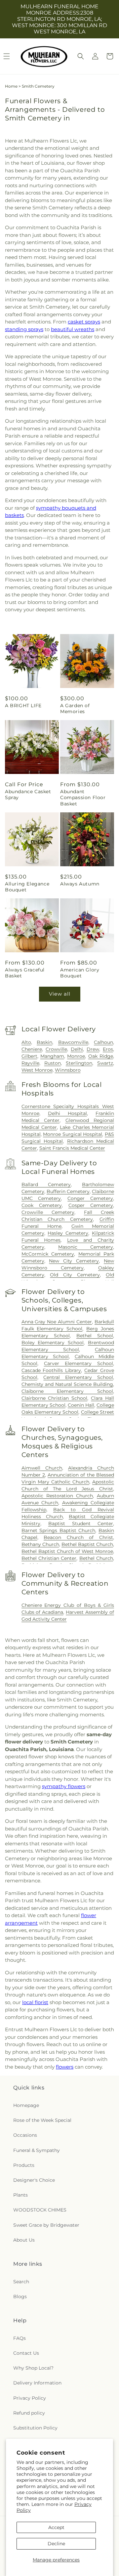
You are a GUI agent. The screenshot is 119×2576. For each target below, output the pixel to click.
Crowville (56, 1049)
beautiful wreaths (73, 329)
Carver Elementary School (79, 1363)
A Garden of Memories (75, 708)
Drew (93, 1049)
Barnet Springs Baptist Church (59, 1530)
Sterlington (79, 1063)
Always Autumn (80, 884)
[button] (81, 56)
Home (11, 86)
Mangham (52, 1056)
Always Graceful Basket (25, 973)
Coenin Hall (81, 1405)
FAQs (20, 2338)
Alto (26, 1042)
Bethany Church (40, 1544)
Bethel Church (96, 1558)
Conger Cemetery (90, 1198)
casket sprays (84, 322)
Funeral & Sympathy (37, 2150)
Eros (108, 1049)
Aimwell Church (42, 1468)
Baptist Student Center (81, 1524)
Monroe (76, 1056)
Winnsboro (68, 1070)
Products (24, 2165)
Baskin (44, 1042)
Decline (56, 2544)
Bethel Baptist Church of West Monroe (67, 1551)
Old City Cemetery (75, 1275)
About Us (24, 2240)
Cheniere (32, 1049)
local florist (35, 2002)
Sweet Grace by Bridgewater (46, 2225)
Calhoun (103, 1042)
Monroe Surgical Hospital (73, 1134)
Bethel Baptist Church (87, 1544)
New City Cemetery (74, 1261)
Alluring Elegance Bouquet (27, 887)
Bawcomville (73, 1042)
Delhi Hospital (67, 1113)
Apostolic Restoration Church (57, 1496)
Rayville (30, 1063)
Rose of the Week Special (42, 2120)
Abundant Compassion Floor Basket (83, 797)
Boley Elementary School (53, 1343)
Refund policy (29, 2413)
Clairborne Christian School (55, 1398)
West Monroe (37, 1070)
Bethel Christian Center (49, 1558)
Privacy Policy (30, 2398)
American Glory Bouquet (80, 973)
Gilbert (29, 1056)
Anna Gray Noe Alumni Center (57, 1322)
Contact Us (26, 2353)
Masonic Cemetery (86, 1247)
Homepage (26, 2105)
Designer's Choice (34, 2180)
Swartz (105, 1063)
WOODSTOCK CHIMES (40, 2210)
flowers (65, 2067)
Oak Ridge (101, 1056)
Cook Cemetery (42, 1205)
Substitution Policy (35, 2428)
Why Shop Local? (33, 2368)
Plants (20, 2195)
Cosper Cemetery (91, 1205)
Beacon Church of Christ (78, 1537)
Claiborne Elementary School (67, 1391)
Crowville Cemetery (48, 1212)
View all (60, 994)
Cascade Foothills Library (51, 1370)
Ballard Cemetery (46, 1184)
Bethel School (95, 1336)
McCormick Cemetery (48, 1254)
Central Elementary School (78, 1377)
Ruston (53, 1063)
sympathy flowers (64, 1786)
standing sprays (24, 329)
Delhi (77, 1049)
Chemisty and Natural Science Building (67, 1384)
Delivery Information (37, 2383)
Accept (56, 2527)
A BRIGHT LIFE (23, 706)
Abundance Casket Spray (28, 794)
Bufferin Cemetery (68, 1191)
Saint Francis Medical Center (72, 1148)
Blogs (20, 2297)
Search (21, 2282)
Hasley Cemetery (68, 1233)
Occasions (25, 2135)
